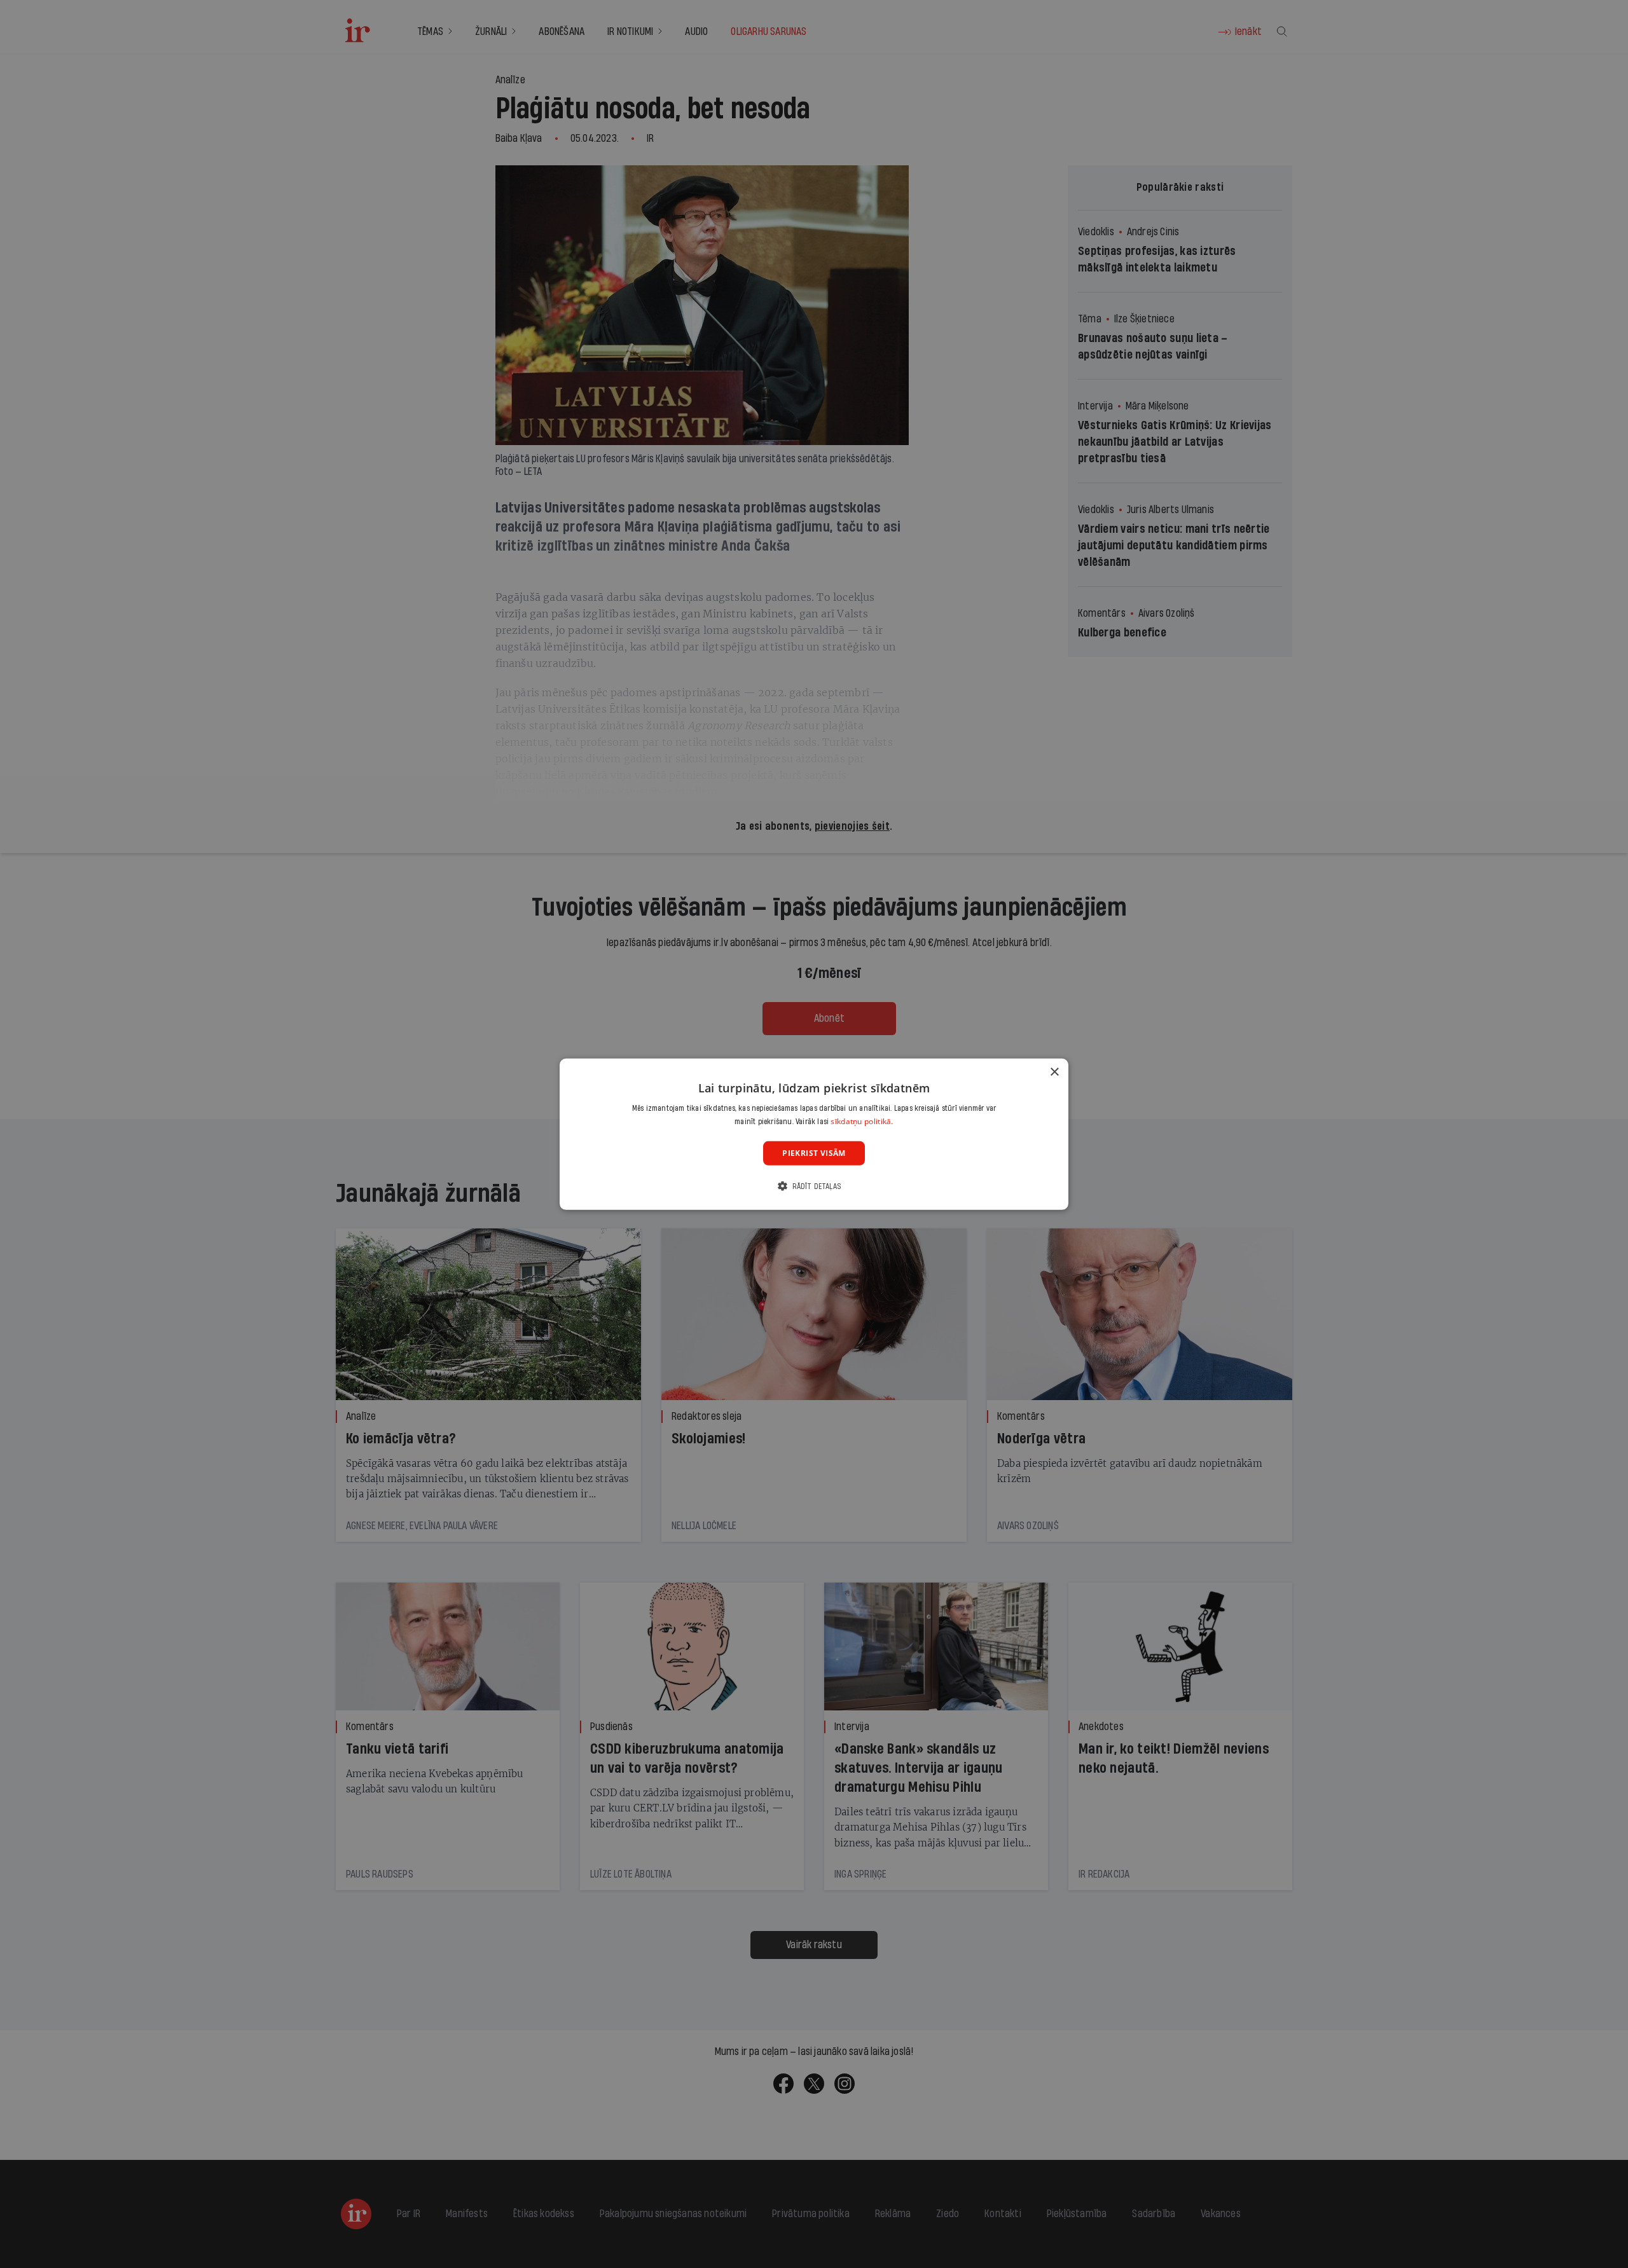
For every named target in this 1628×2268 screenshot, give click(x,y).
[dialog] (814, 1134)
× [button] (1054, 1072)
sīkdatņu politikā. (862, 1121)
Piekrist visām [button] (814, 1152)
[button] (814, 1186)
